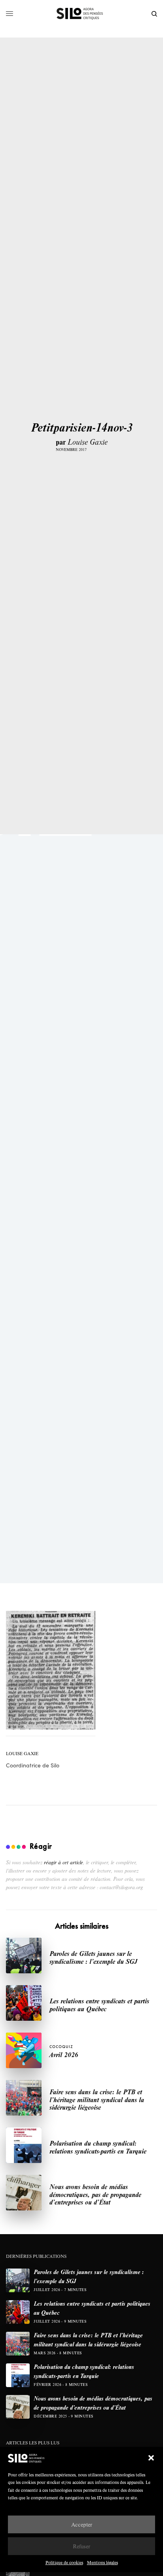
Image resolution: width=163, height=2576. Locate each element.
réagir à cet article (63, 1862)
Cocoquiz (61, 2047)
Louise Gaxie (88, 442)
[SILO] (82, 14)
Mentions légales (102, 2562)
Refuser (81, 2546)
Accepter (82, 2524)
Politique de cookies (64, 2562)
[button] (151, 2458)
